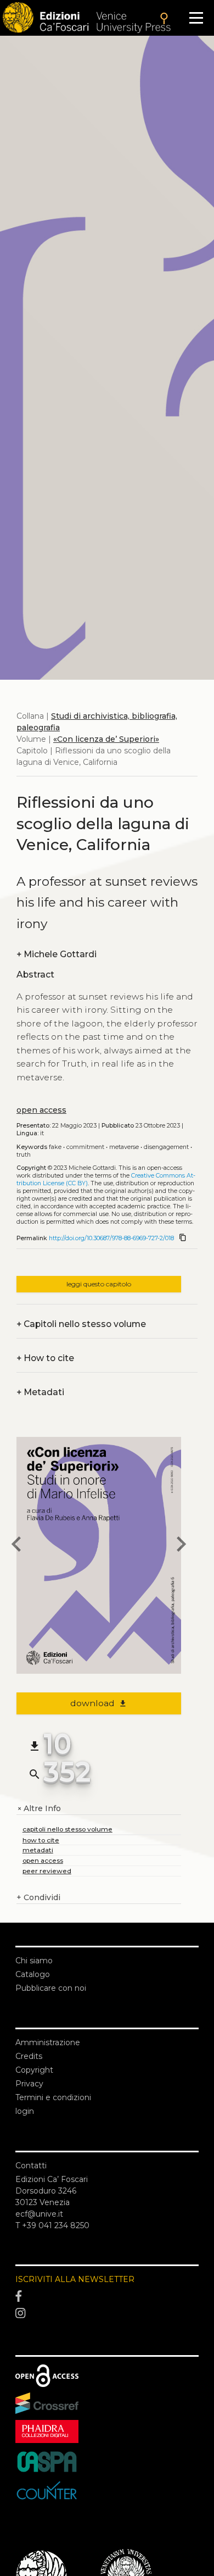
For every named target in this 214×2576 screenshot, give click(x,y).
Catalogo (33, 1974)
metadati (38, 1850)
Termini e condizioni (53, 2097)
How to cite (45, 1358)
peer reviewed (47, 1871)
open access (41, 1110)
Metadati (40, 1392)
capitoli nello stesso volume (67, 1829)
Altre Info (39, 1809)
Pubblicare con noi (51, 1988)
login (25, 2111)
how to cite (41, 1840)
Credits (29, 2056)
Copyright (34, 2070)
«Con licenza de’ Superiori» (106, 739)
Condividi (38, 1897)
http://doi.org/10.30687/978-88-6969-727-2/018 (111, 1238)
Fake (55, 1147)
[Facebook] (107, 2296)
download (99, 1703)
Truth (24, 1155)
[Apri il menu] (196, 18)
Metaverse (124, 1147)
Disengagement (166, 1147)
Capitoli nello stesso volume (81, 1324)
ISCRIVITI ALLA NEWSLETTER (75, 2279)
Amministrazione (48, 2042)
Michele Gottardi (57, 954)
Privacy (29, 2084)
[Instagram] (107, 2314)
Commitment (85, 1147)
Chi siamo (34, 1961)
